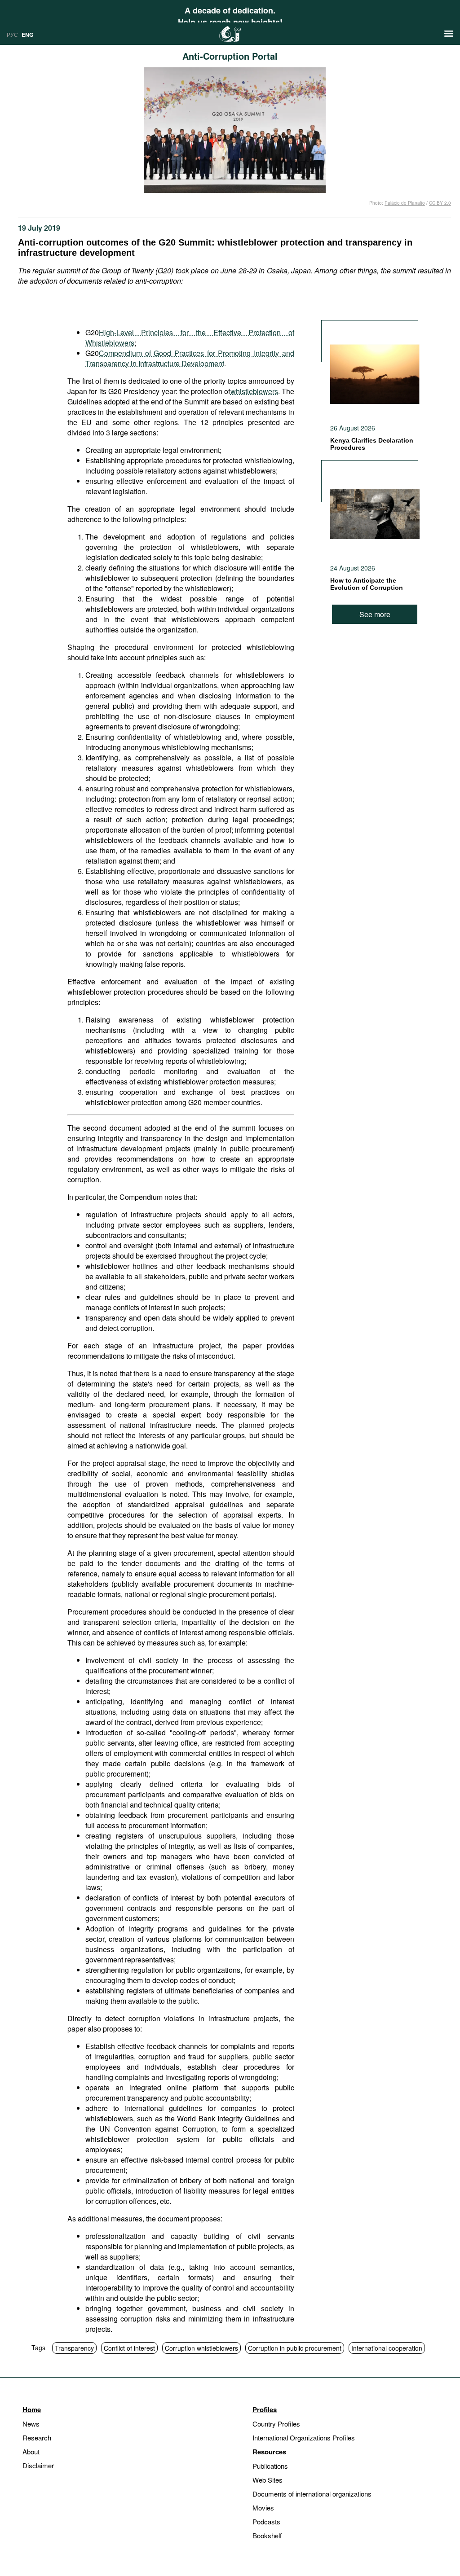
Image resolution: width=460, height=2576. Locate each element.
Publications (270, 2466)
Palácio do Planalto (405, 203)
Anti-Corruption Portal (230, 56)
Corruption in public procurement (295, 2348)
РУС (12, 34)
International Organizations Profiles (304, 2438)
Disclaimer (38, 2465)
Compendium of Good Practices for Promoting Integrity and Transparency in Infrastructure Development (190, 358)
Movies (263, 2508)
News (31, 2424)
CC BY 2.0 (440, 203)
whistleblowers (254, 391)
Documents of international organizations (312, 2494)
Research (37, 2438)
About (31, 2451)
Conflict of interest (129, 2348)
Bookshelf (267, 2535)
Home (32, 2409)
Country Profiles (276, 2424)
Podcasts (266, 2521)
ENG (27, 35)
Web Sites (268, 2480)
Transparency (74, 2348)
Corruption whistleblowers (201, 2348)
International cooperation (387, 2348)
